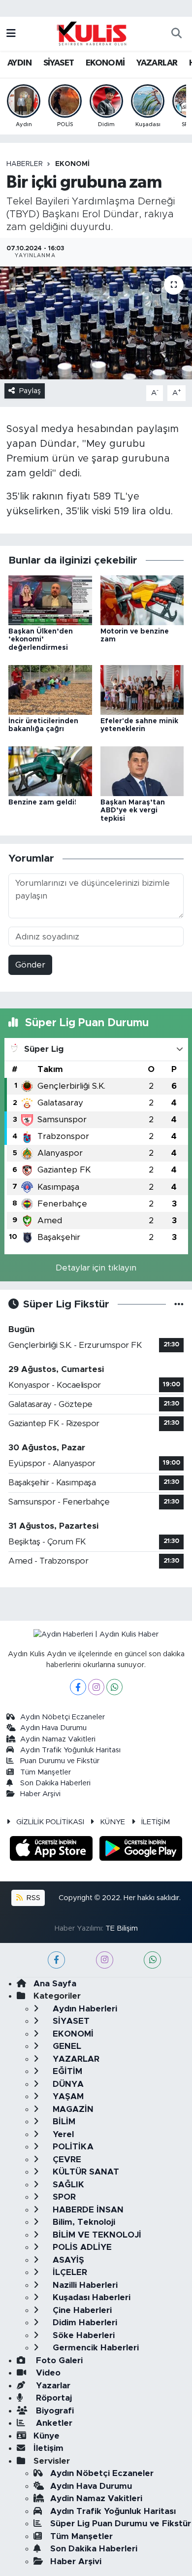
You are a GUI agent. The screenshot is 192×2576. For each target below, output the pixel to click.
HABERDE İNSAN (87, 2210)
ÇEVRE (66, 2159)
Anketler (53, 2423)
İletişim (48, 2448)
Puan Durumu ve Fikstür (60, 1761)
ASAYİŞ (67, 2260)
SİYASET (59, 63)
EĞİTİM (66, 2071)
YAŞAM (67, 2096)
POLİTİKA (72, 2147)
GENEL (66, 2046)
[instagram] (105, 1960)
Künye (47, 2436)
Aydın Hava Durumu (53, 1728)
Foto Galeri (58, 2360)
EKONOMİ (105, 63)
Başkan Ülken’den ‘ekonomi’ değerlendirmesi (41, 640)
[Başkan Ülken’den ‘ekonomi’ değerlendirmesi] (50, 600)
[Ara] (176, 34)
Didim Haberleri (84, 2323)
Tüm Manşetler (46, 1772)
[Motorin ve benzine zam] (142, 600)
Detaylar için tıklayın (96, 1268)
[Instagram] (96, 1687)
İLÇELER (69, 2272)
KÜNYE (112, 1822)
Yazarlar (52, 2386)
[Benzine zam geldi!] (50, 771)
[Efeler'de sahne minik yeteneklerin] (142, 689)
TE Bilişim (122, 1928)
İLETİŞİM (156, 1822)
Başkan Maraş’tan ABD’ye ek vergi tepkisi (133, 811)
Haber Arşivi (40, 1794)
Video (47, 2373)
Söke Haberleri (82, 2335)
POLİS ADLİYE (81, 2247)
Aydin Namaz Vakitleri (58, 1739)
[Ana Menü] (11, 34)
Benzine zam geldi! (42, 803)
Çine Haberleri (81, 2310)
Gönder (30, 965)
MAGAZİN (72, 2109)
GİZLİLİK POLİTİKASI (50, 1822)
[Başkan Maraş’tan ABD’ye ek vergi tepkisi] (142, 771)
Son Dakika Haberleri (55, 1783)
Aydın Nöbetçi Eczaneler (63, 1717)
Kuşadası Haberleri (90, 2297)
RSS (32, 1898)
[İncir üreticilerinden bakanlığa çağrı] (50, 689)
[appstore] (53, 1850)
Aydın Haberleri (84, 2009)
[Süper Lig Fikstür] (179, 1304)
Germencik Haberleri (95, 2348)
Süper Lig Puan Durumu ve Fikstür (121, 2524)
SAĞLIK (67, 2185)
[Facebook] (78, 1687)
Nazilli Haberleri (84, 2285)
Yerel (62, 2134)
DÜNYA (67, 2084)
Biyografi (54, 2411)
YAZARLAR (157, 63)
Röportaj (53, 2398)
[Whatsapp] (114, 1687)
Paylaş (30, 391)
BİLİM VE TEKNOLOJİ (96, 2235)
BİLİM (63, 2122)
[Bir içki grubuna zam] (96, 323)
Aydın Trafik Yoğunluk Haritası (70, 1750)
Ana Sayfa (55, 1984)
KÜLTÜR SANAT (85, 2172)
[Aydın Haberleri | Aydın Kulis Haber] (92, 33)
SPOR (63, 2197)
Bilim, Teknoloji (83, 2222)
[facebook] (56, 1960)
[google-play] (141, 1850)
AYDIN (19, 63)
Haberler (25, 164)
